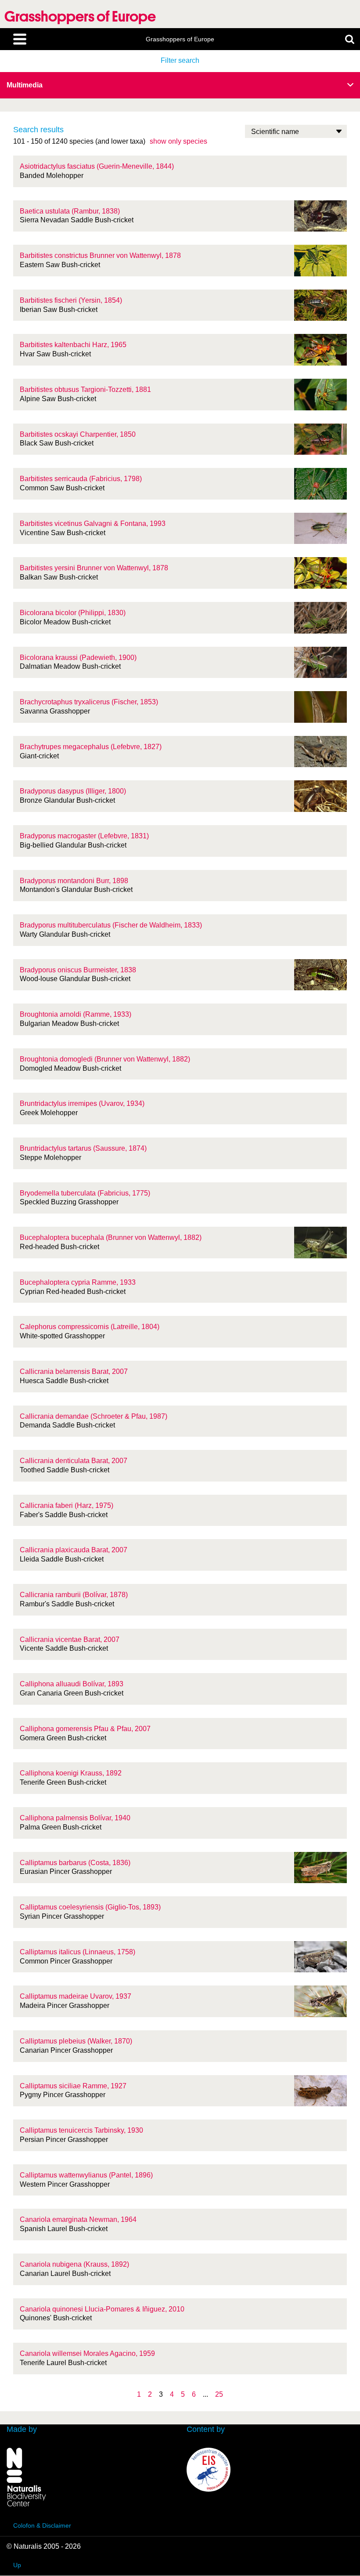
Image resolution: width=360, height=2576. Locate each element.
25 (219, 2394)
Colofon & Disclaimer (42, 2525)
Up (17, 2565)
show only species (178, 141)
